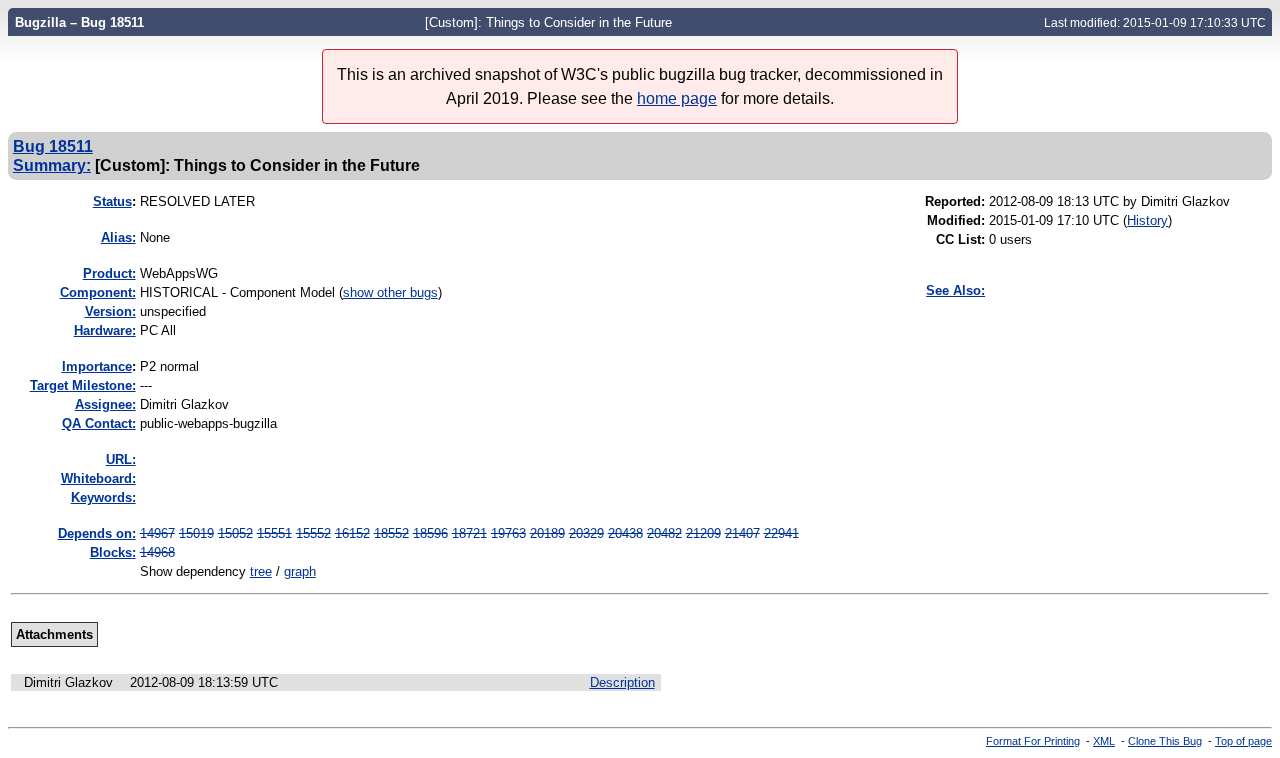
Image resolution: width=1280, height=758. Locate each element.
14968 (157, 552)
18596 (430, 533)
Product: (109, 273)
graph (300, 571)
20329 (586, 533)
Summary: (52, 165)
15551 (274, 533)
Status (112, 201)
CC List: (960, 239)
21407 (742, 533)
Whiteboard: (98, 478)
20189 (547, 533)
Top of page (1243, 741)
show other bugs (390, 292)
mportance (97, 366)
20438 (625, 533)
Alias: (118, 237)
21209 (703, 533)
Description (622, 682)
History (1147, 220)
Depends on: (97, 533)
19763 (508, 533)
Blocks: (113, 552)
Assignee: (105, 404)
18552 (391, 533)
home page (677, 98)
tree (261, 571)
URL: (121, 459)
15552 (313, 533)
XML (1104, 741)
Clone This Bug (1165, 741)
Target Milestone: (83, 385)
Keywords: (103, 497)
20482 (664, 533)
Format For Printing (1033, 741)
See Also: (955, 290)
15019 (196, 533)
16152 (352, 533)
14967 (157, 533)
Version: (110, 311)
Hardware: (105, 330)
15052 (235, 533)
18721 (469, 533)
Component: (98, 292)
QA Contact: (99, 423)
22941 (781, 533)
